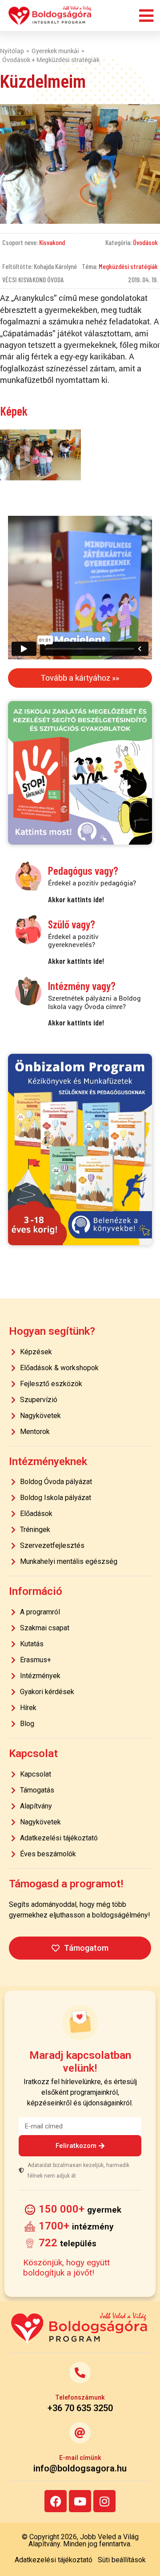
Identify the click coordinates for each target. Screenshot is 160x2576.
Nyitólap (12, 51)
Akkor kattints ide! (76, 899)
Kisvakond (52, 242)
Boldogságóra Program (50, 16)
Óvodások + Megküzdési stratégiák (51, 60)
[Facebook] (56, 2501)
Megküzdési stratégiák (128, 266)
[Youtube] (80, 2501)
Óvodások (145, 242)
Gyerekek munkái (55, 51)
